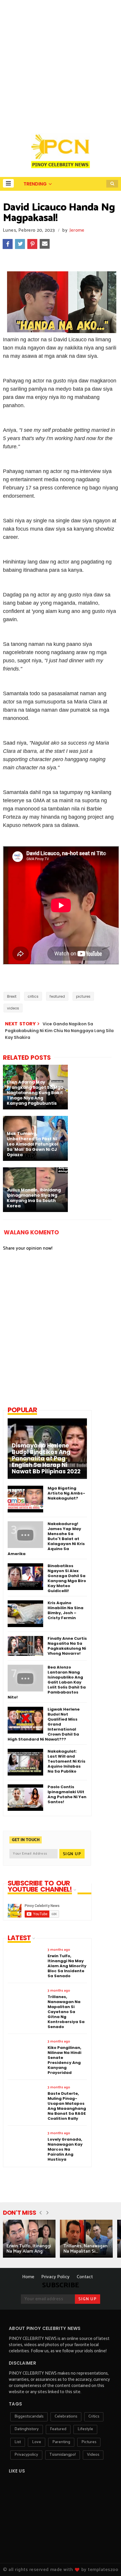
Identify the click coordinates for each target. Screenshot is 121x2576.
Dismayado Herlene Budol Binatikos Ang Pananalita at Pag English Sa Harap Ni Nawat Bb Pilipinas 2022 (46, 1459)
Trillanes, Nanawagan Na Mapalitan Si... (85, 2249)
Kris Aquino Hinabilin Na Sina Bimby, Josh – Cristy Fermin (65, 1610)
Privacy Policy (56, 2277)
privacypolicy (26, 2455)
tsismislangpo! (63, 2455)
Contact (85, 2277)
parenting (61, 2442)
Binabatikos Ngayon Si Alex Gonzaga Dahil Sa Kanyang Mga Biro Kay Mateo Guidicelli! (67, 1578)
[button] (8, 183)
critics (33, 996)
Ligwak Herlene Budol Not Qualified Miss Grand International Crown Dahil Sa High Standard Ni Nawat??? (44, 1724)
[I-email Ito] (45, 244)
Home (28, 2277)
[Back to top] (106, 2562)
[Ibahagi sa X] (20, 244)
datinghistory (27, 2429)
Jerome (77, 230)
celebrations (66, 2417)
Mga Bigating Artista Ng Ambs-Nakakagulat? (66, 1493)
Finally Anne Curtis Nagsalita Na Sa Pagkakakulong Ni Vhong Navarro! (67, 1646)
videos (13, 1008)
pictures (83, 996)
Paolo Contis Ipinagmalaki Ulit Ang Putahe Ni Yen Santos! (67, 1794)
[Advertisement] (60, 63)
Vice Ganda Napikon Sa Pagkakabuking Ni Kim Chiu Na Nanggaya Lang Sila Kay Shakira (59, 1031)
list (18, 2442)
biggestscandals (29, 2417)
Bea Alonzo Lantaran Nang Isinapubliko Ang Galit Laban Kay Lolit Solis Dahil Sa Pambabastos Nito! (47, 1682)
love (37, 2442)
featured (57, 996)
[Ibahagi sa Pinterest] (32, 244)
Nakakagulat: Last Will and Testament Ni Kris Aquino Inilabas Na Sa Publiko (67, 1761)
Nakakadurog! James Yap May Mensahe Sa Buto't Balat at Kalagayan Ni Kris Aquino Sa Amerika (46, 1539)
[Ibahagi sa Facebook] (8, 244)
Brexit (12, 996)
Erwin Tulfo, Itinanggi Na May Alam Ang (29, 2249)
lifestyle (85, 2429)
